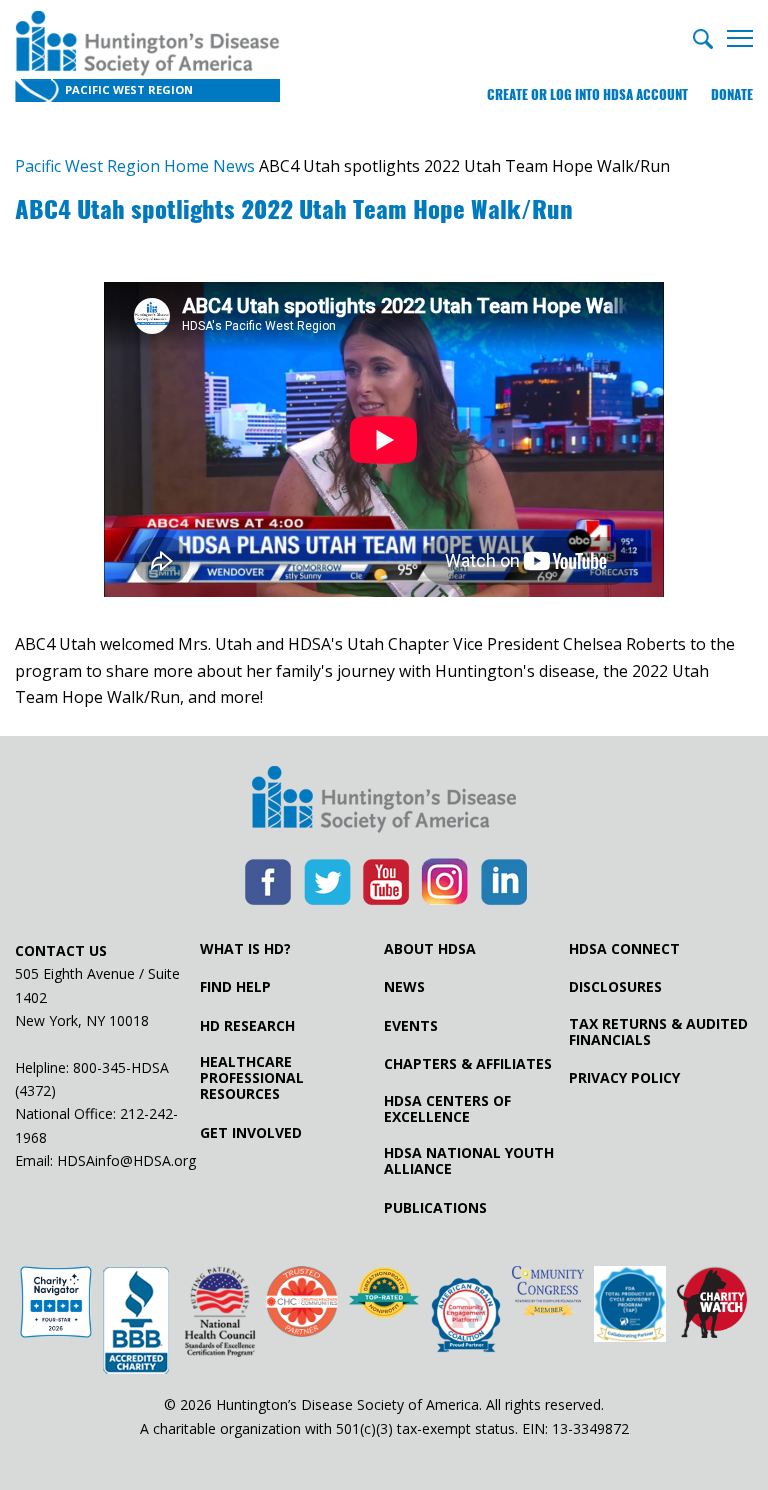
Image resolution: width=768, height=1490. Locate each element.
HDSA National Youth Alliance (469, 1161)
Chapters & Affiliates (468, 1064)
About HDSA (430, 949)
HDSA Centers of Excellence (447, 1109)
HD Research (247, 1026)
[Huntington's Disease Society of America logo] (384, 801)
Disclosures (615, 987)
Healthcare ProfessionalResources (252, 1078)
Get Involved (251, 1133)
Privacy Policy (624, 1078)
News (404, 987)
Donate (732, 94)
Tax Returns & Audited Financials (658, 1032)
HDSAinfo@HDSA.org (126, 1160)
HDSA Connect (624, 949)
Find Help (235, 987)
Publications (435, 1208)
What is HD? (245, 949)
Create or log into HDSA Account (587, 94)
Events (411, 1026)
